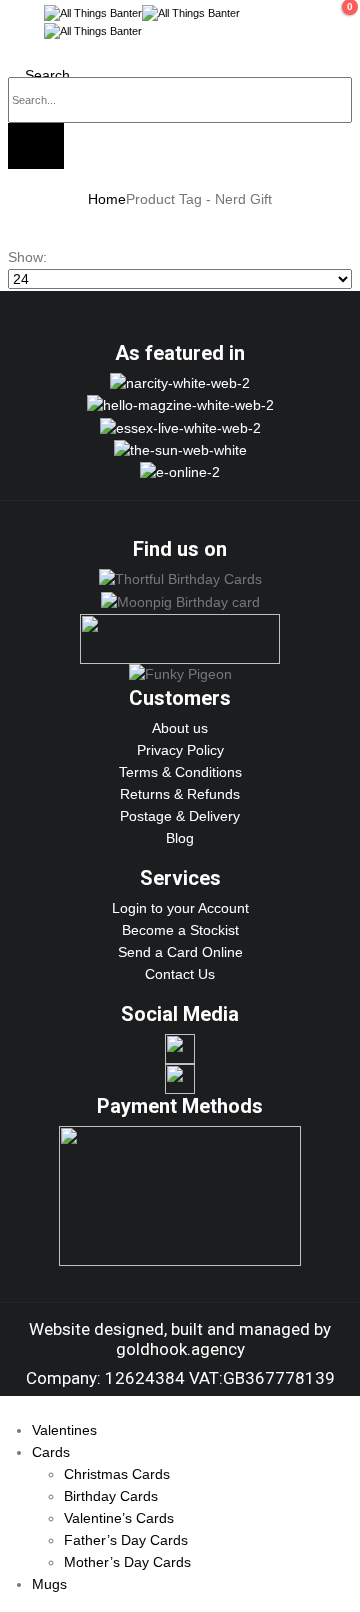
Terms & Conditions (180, 772)
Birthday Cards (111, 1496)
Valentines (64, 1430)
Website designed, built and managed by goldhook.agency (180, 1339)
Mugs (49, 1584)
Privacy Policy (180, 750)
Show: (27, 257)
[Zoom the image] (180, 384)
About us (180, 728)
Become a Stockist (180, 930)
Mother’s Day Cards (127, 1562)
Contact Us (180, 974)
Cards (51, 1452)
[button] (18, 22)
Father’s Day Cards (126, 1540)
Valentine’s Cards (119, 1518)
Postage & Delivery (180, 816)
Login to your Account (180, 908)
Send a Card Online (180, 952)
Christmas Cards (117, 1474)
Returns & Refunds (180, 794)
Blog (180, 838)
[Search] (36, 146)
